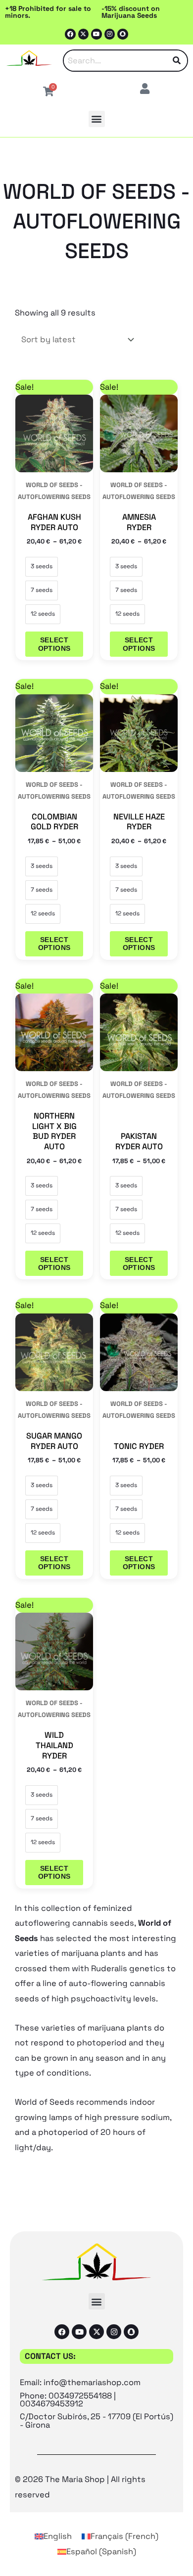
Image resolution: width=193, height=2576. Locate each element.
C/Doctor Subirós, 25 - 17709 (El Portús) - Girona (96, 2420)
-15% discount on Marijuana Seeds (131, 12)
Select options (54, 644)
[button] (97, 119)
